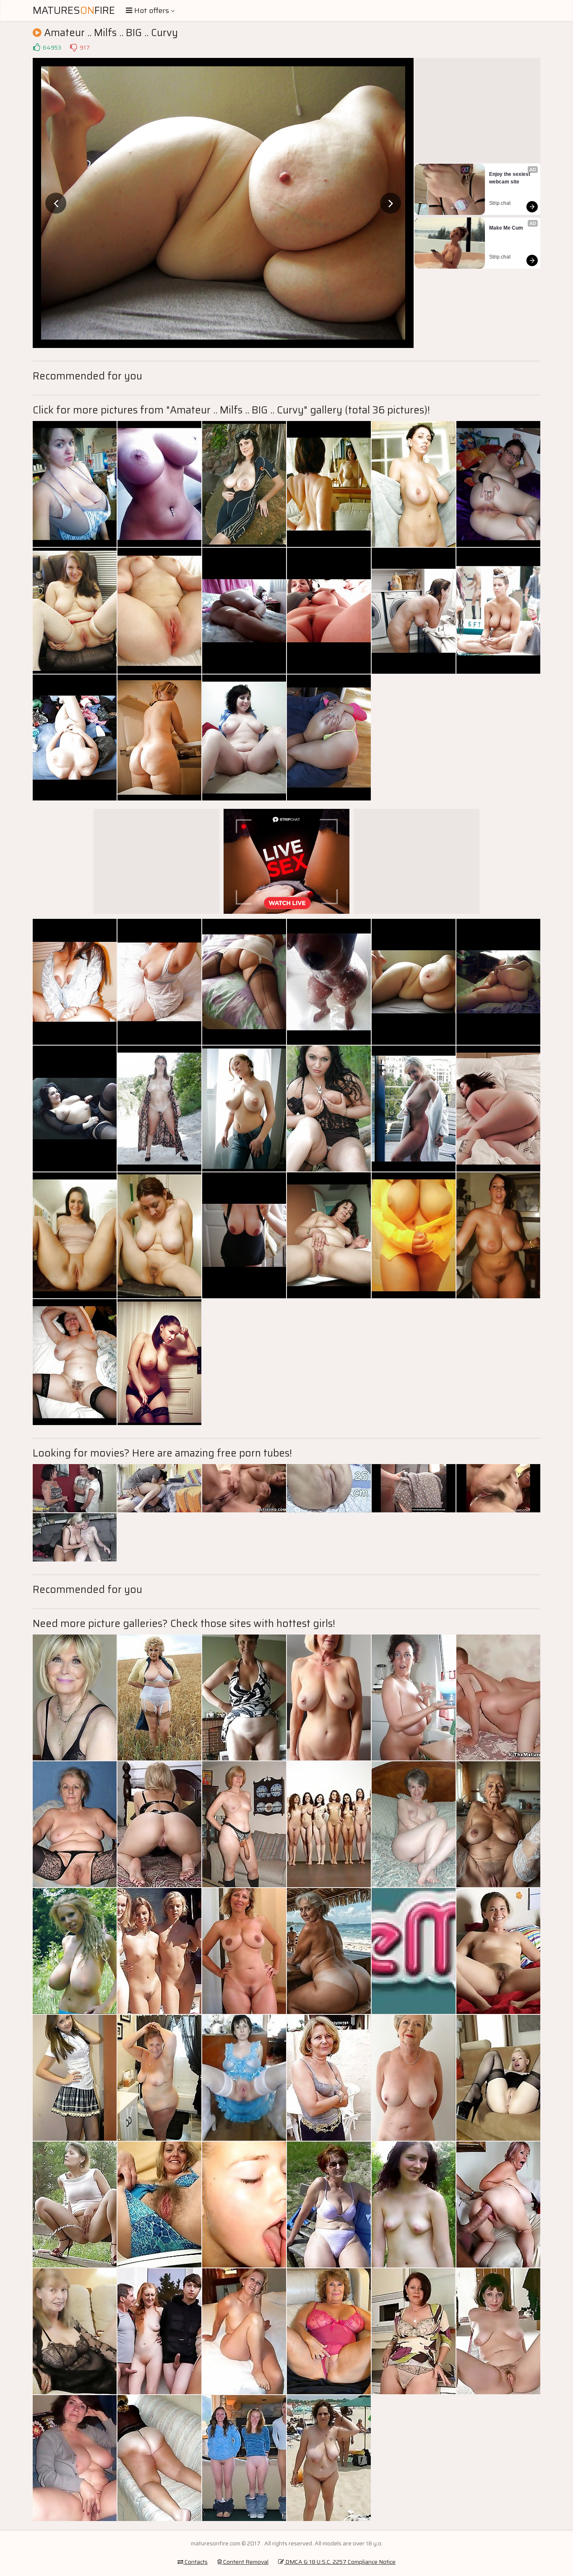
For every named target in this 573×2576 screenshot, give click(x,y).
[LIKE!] (36, 47)
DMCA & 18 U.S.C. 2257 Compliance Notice (340, 2562)
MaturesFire (74, 10)
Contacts (195, 2562)
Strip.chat (500, 203)
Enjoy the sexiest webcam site (510, 178)
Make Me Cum (506, 228)
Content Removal (245, 2562)
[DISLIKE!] (73, 47)
